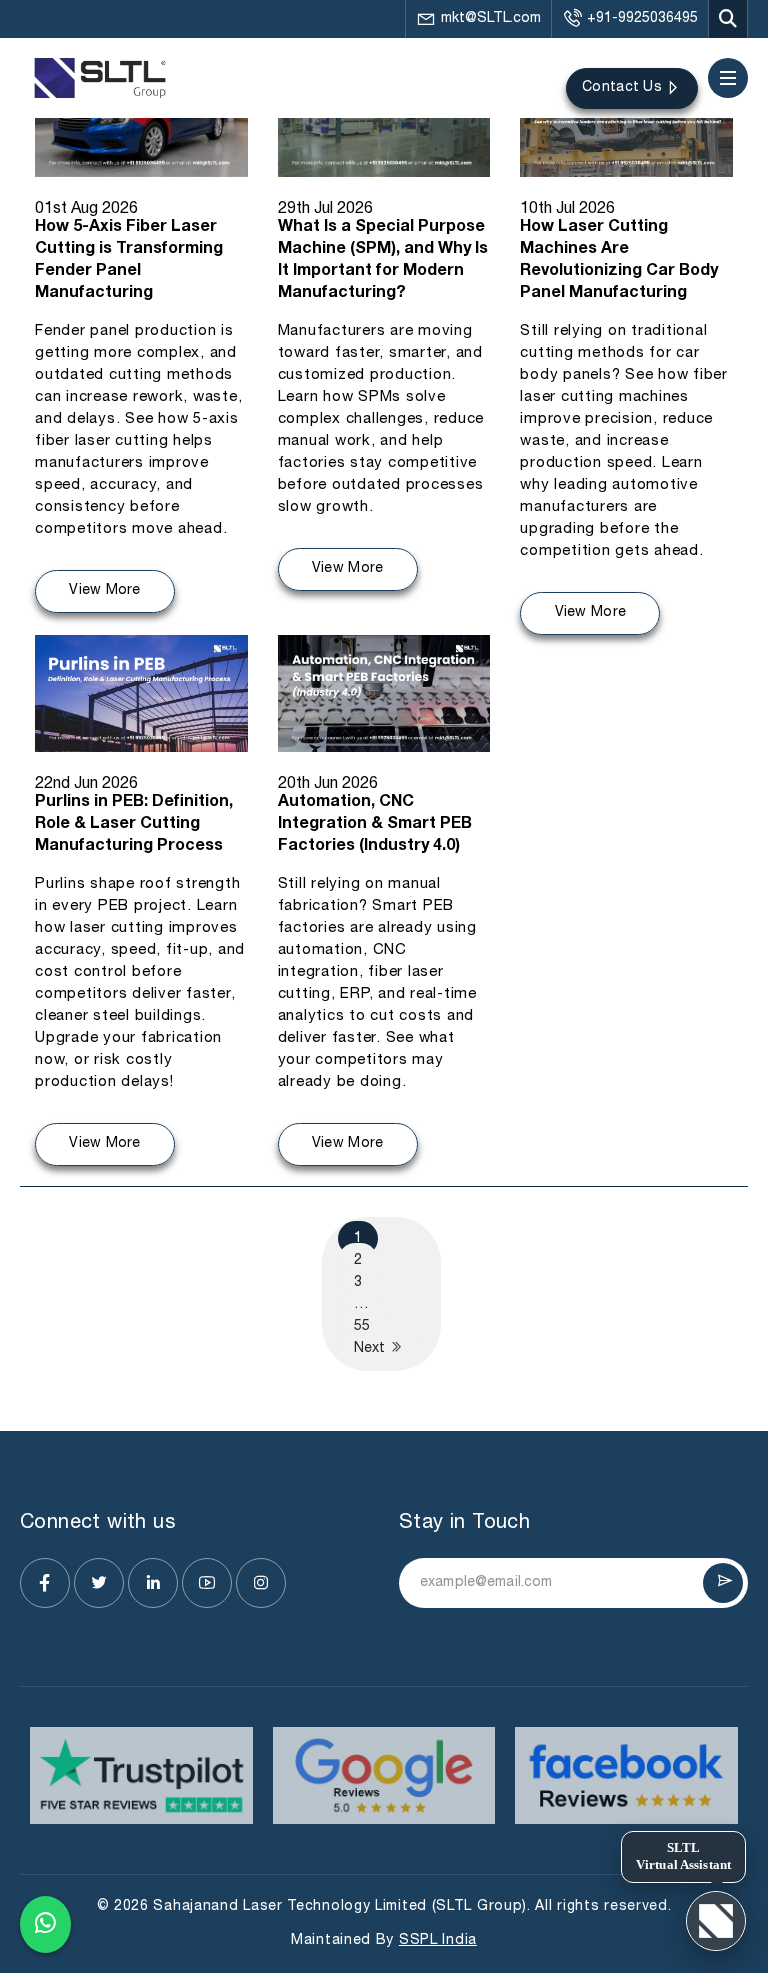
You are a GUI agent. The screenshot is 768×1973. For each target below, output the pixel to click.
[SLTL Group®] (100, 78)
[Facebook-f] (45, 1583)
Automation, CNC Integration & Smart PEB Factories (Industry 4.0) (375, 825)
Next (371, 1348)
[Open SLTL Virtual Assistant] (716, 1921)
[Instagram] (261, 1583)
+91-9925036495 (642, 18)
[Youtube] (207, 1583)
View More (105, 590)
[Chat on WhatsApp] (45, 1924)
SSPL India (438, 1940)
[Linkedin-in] (153, 1583)
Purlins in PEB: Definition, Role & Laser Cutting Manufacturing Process (134, 825)
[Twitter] (99, 1583)
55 (362, 1326)
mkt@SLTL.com (491, 18)
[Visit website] (141, 1775)
